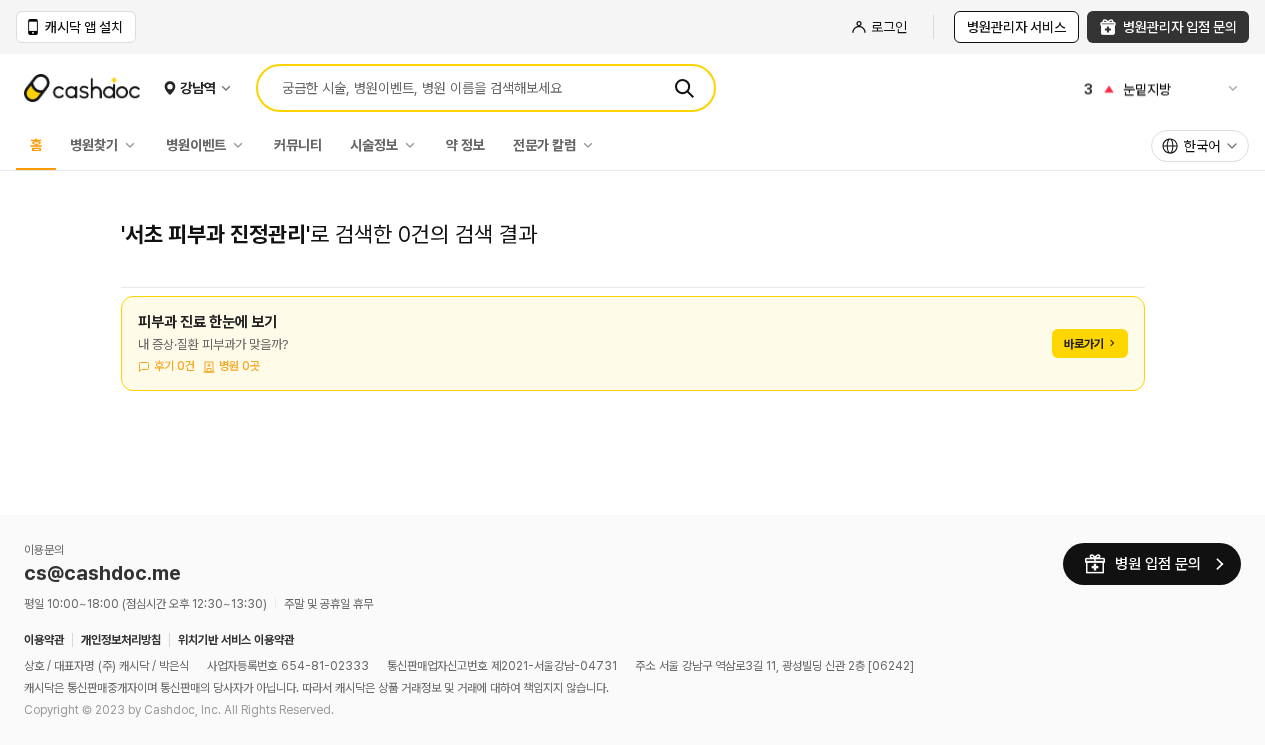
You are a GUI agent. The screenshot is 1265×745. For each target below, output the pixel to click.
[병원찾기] (135, 145)
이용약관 (44, 640)
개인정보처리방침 (121, 640)
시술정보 (374, 145)
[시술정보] (415, 145)
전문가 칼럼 (544, 145)
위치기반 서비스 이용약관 (236, 640)
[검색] (684, 88)
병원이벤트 (196, 145)
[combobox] (1200, 146)
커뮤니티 (298, 145)
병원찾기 (94, 145)
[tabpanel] (633, 355)
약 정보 (465, 145)
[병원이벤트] (243, 145)
